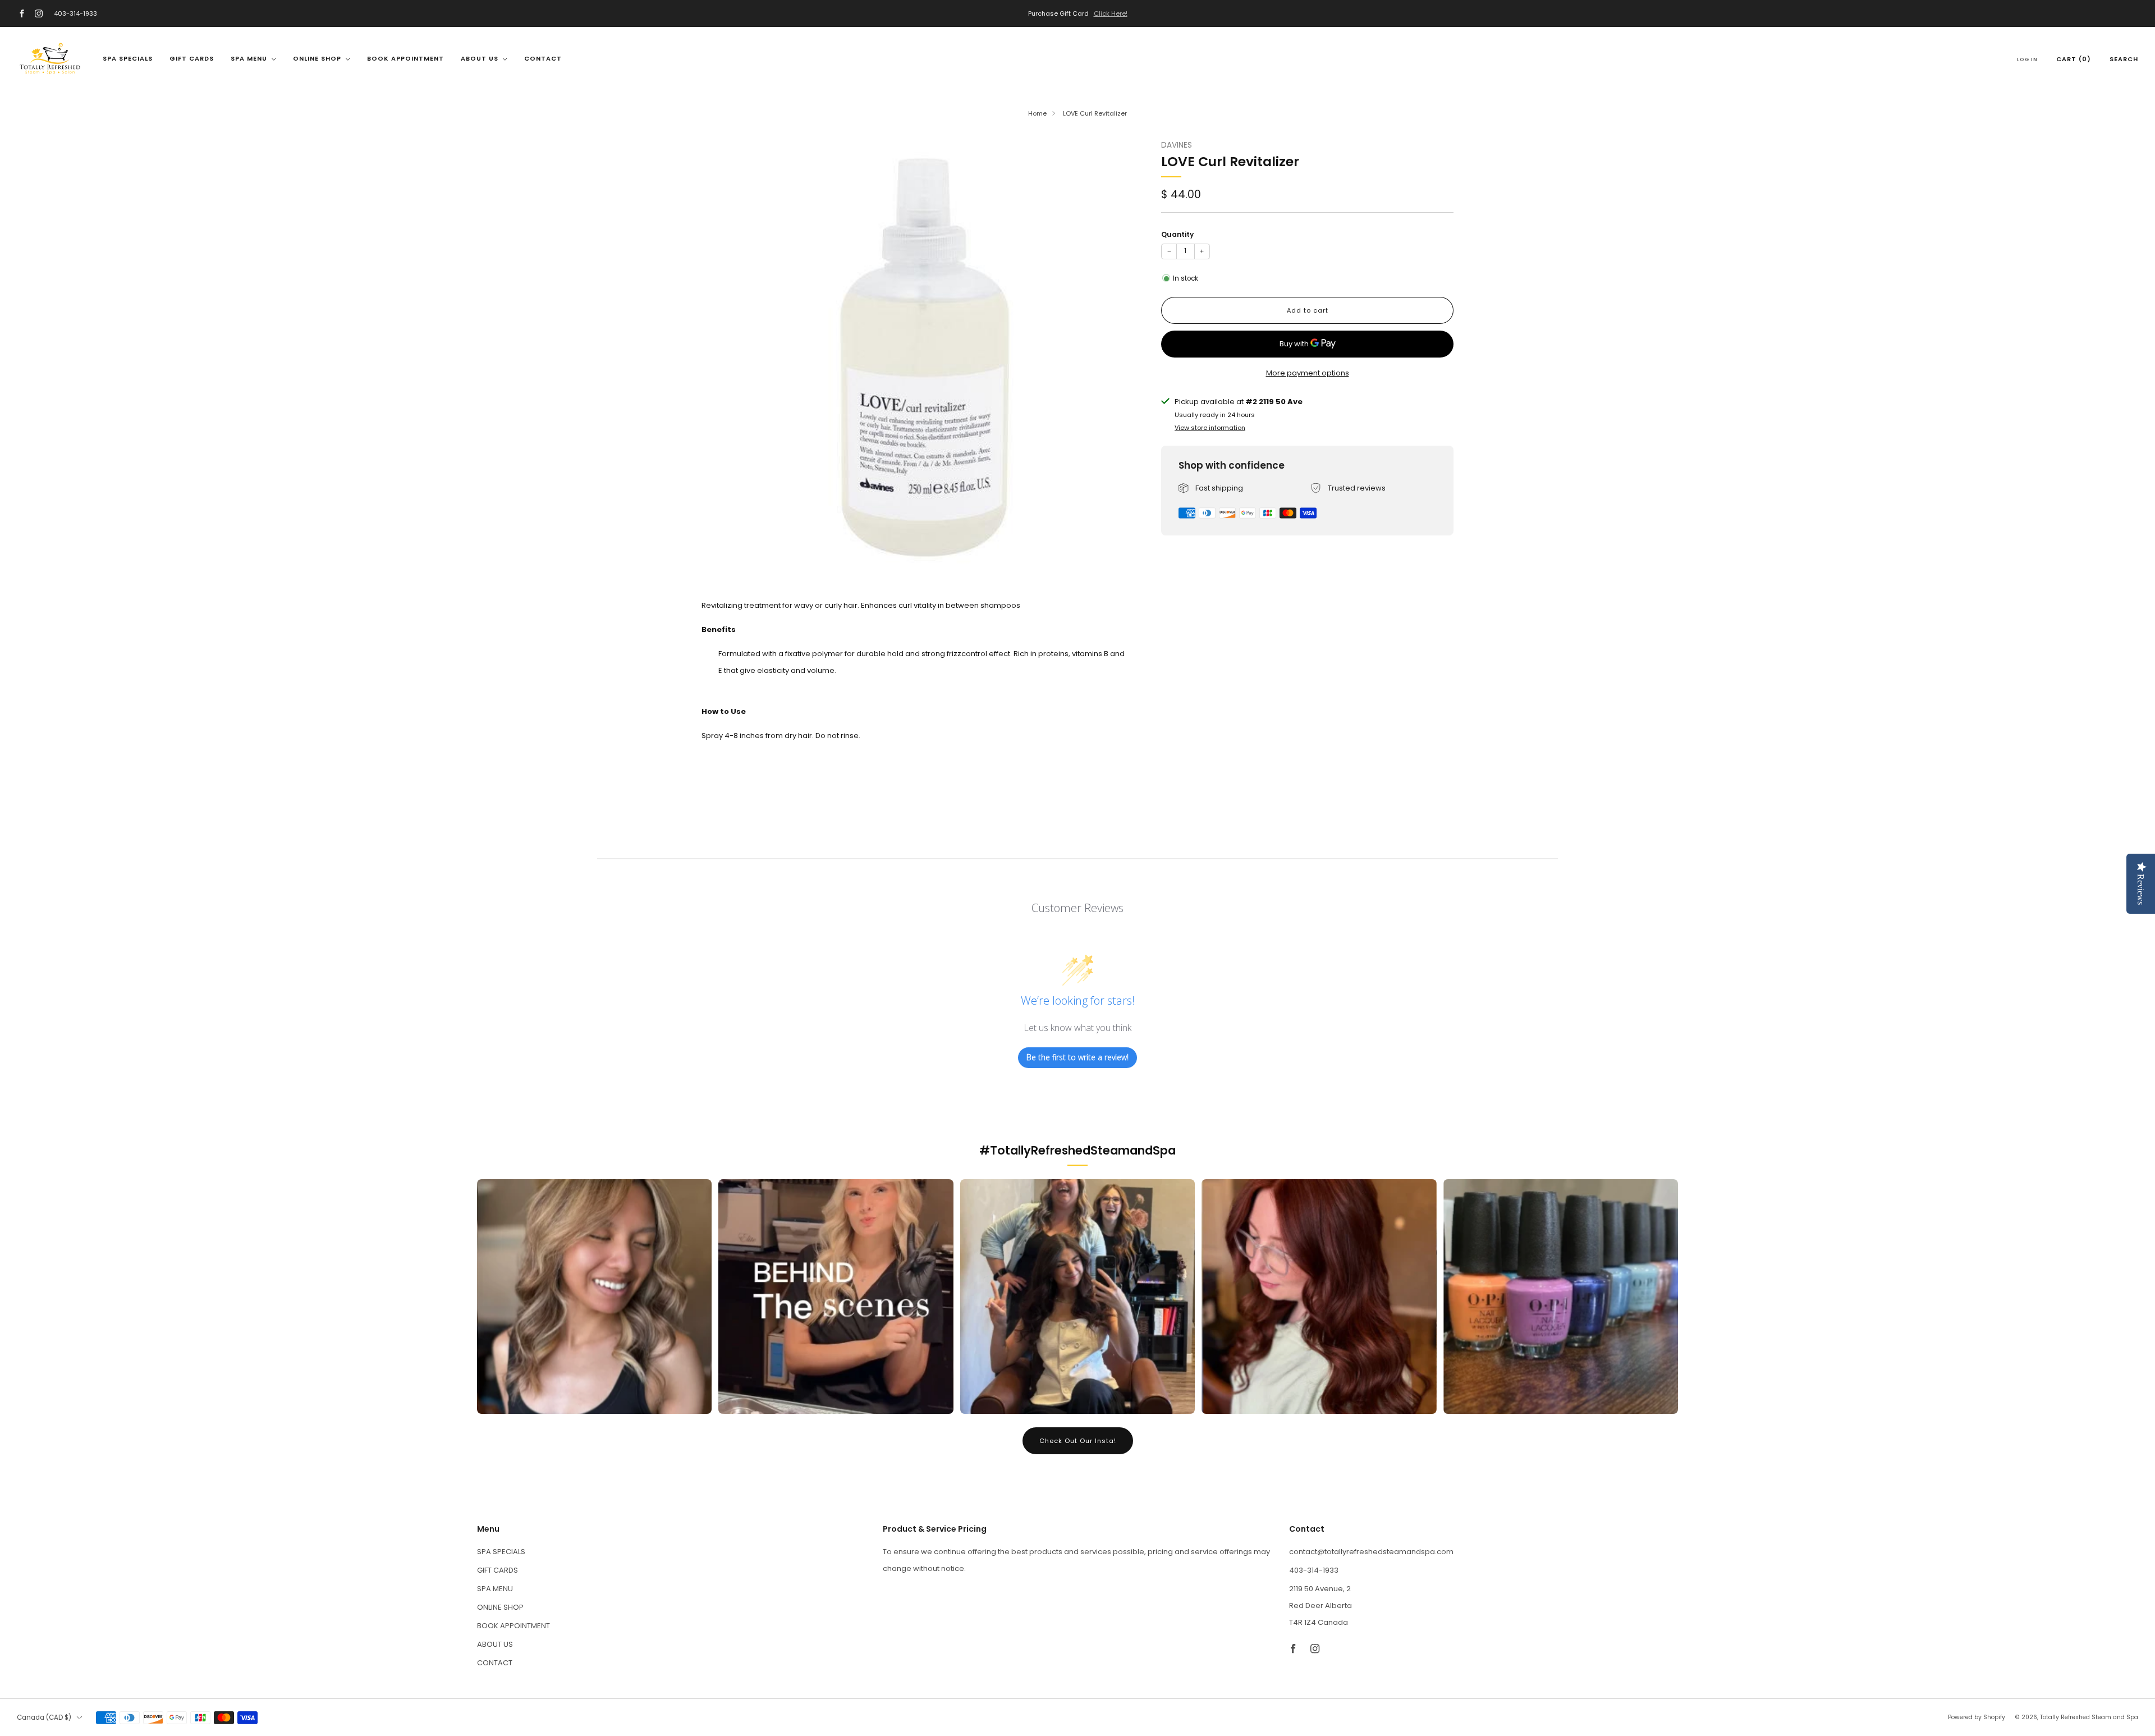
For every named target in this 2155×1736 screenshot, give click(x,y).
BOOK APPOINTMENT (405, 58)
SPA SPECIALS (128, 58)
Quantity (1177, 234)
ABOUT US (480, 58)
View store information (1210, 427)
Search (2124, 59)
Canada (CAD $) (44, 1717)
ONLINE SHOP (317, 58)
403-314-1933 (75, 13)
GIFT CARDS (192, 58)
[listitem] (1077, 13)
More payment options (1308, 372)
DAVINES (1177, 145)
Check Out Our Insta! (1078, 1441)
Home (1037, 113)
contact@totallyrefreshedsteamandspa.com (1371, 1552)
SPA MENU (249, 58)
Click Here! (1111, 13)
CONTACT (543, 58)
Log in (2027, 59)
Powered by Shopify (1977, 1717)
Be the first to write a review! (1077, 1057)
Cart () (2074, 59)
